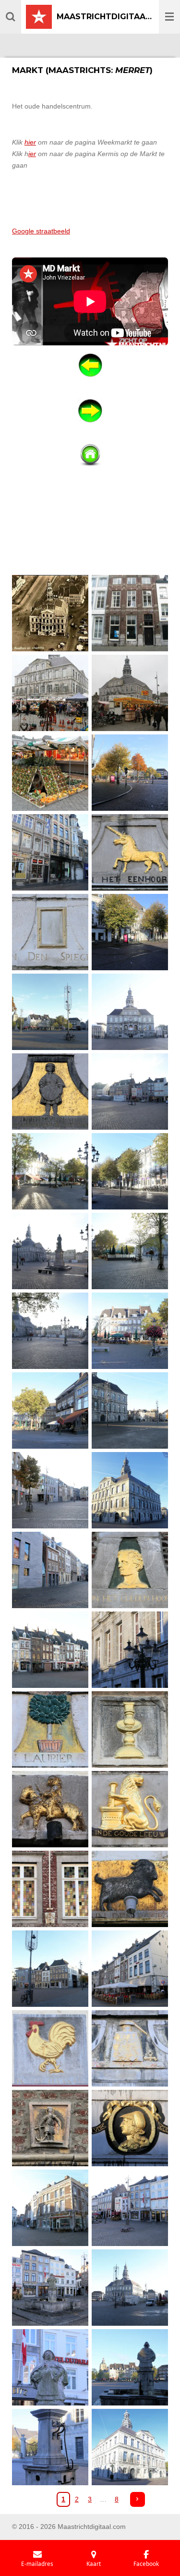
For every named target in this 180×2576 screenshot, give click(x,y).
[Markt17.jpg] (130, 1251)
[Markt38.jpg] (50, 2128)
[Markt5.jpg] (130, 772)
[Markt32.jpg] (50, 1889)
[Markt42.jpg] (50, 2287)
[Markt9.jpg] (130, 932)
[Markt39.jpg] (130, 2128)
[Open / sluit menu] (169, 17)
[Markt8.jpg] (50, 932)
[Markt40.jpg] (50, 2208)
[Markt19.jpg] (130, 1331)
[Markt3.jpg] (130, 693)
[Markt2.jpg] (50, 693)
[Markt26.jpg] (50, 1649)
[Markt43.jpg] (50, 2367)
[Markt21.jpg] (130, 1410)
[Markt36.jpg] (50, 2048)
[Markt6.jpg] (50, 852)
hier (30, 142)
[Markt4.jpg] (50, 772)
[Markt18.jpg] (50, 1331)
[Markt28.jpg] (50, 1729)
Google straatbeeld (41, 231)
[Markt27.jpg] (130, 1649)
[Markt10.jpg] (50, 1012)
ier (32, 154)
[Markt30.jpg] (50, 1809)
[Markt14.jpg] (50, 1171)
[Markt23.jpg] (130, 1490)
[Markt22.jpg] (50, 1490)
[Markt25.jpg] (130, 1570)
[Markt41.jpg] (130, 2208)
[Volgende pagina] (138, 2500)
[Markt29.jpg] (130, 1729)
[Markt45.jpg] (130, 2367)
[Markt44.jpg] (130, 2287)
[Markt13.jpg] (130, 1091)
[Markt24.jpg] (50, 1570)
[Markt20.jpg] (50, 1410)
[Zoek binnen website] (11, 17)
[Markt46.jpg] (50, 2447)
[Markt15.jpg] (130, 1171)
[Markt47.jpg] (130, 2447)
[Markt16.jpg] (50, 1251)
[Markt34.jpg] (50, 1968)
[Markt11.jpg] (130, 1012)
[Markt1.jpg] (130, 613)
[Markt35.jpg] (130, 1968)
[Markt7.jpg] (130, 852)
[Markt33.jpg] (130, 1889)
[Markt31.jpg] (130, 1809)
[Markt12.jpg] (50, 1091)
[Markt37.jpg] (130, 2048)
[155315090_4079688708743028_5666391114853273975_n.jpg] (50, 613)
